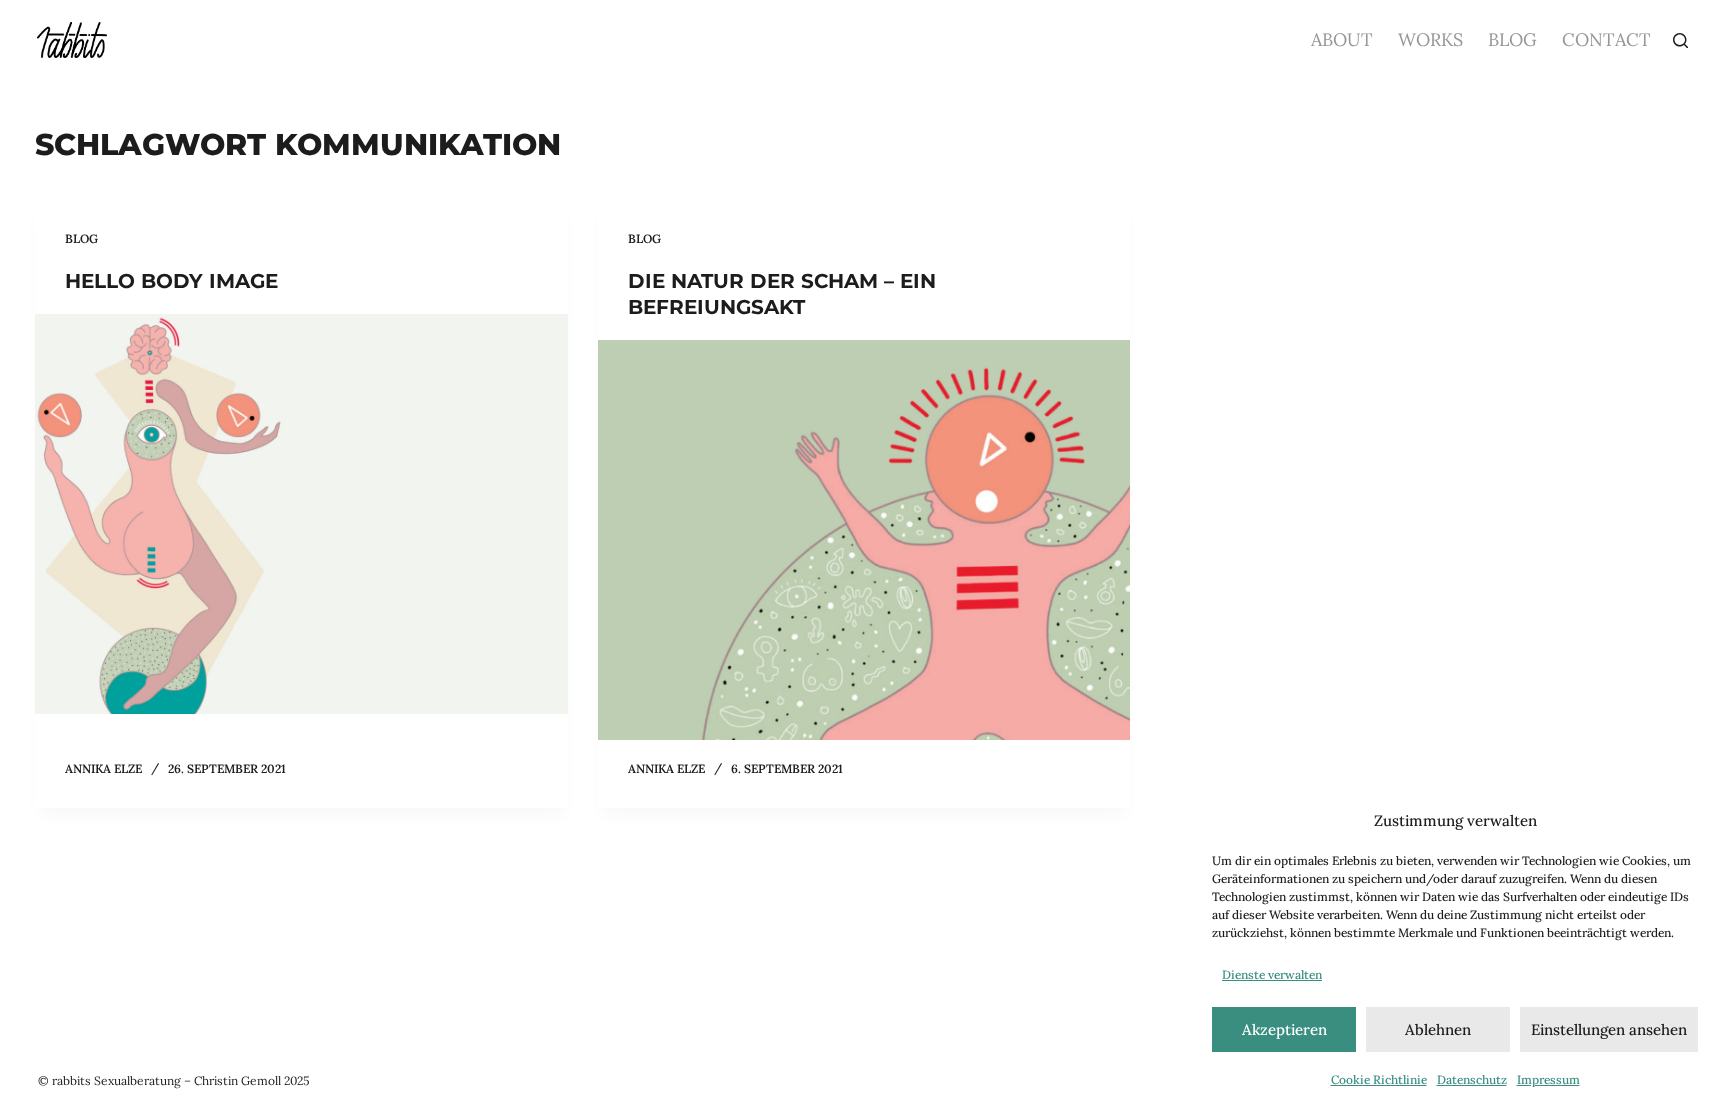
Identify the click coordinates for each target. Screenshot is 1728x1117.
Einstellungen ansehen (1609, 1029)
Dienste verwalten (1272, 974)
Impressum (1548, 1079)
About (1342, 39)
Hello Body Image (171, 281)
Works (1430, 39)
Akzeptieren (1284, 1029)
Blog (1512, 39)
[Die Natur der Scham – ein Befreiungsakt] (864, 540)
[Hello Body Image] (301, 514)
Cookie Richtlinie (1379, 1079)
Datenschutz (1472, 1079)
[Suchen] (1680, 40)
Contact (1606, 39)
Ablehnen (1438, 1029)
